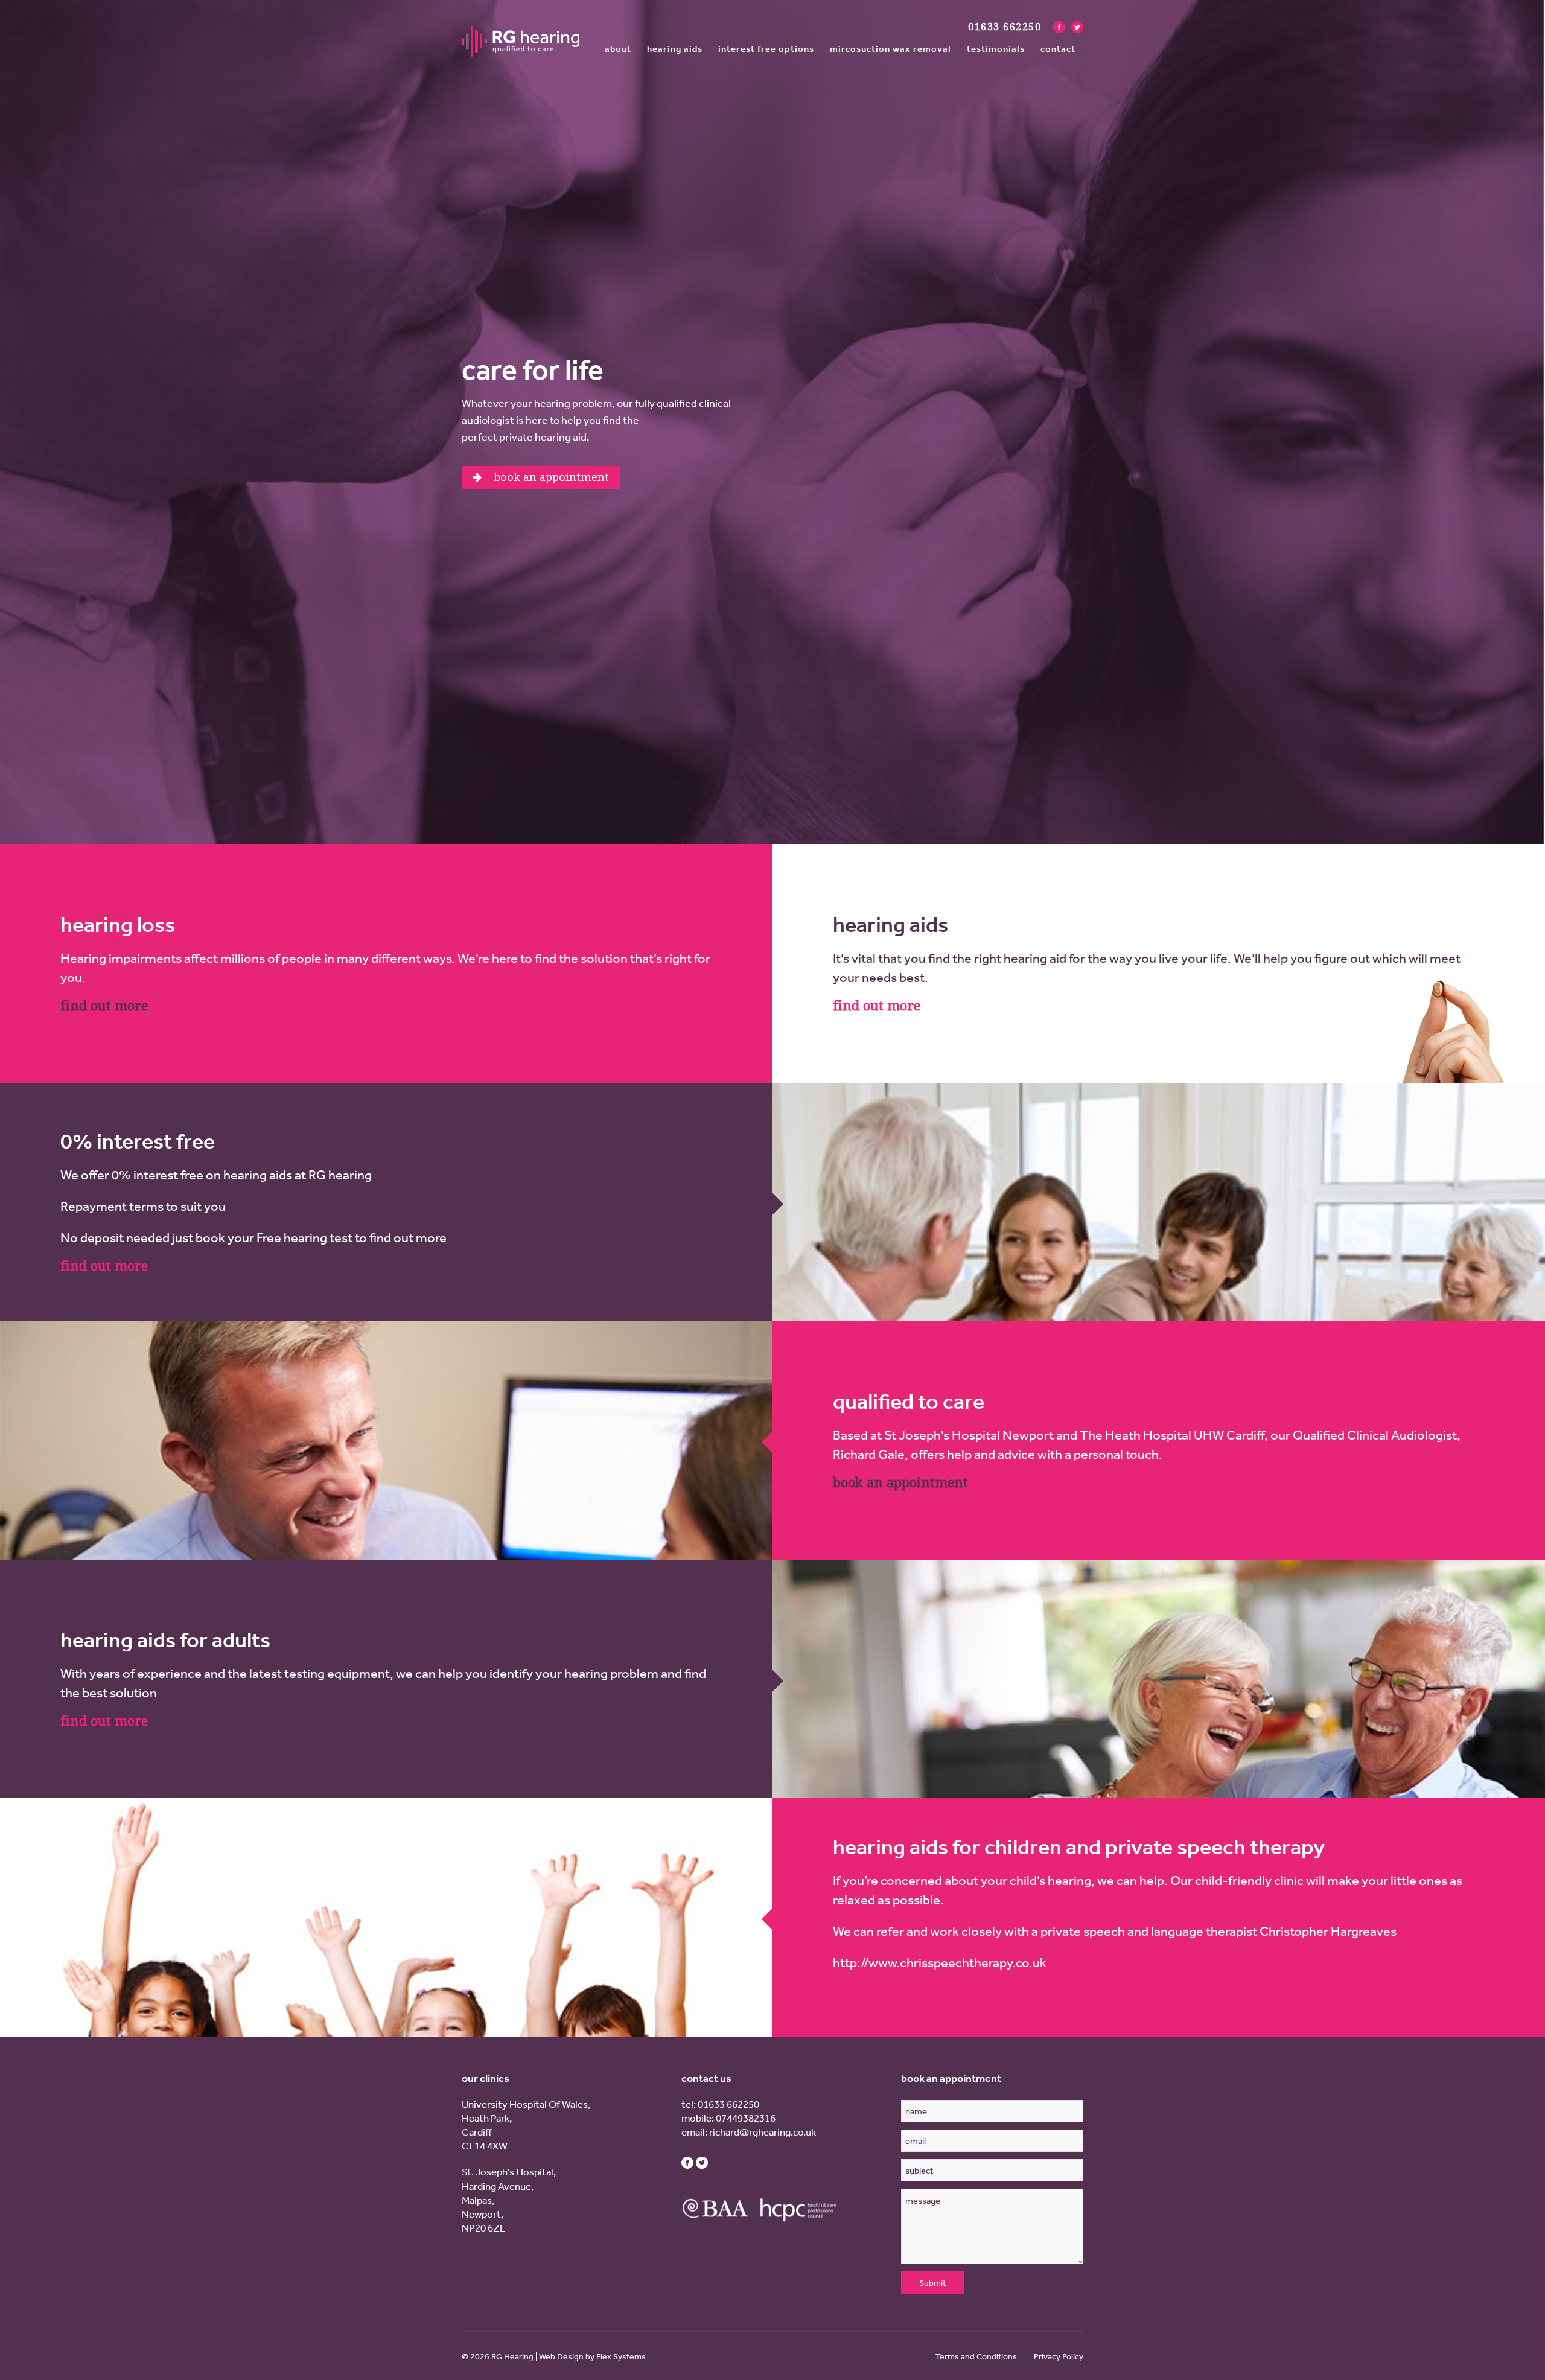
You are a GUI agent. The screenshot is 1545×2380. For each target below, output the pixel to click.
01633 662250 (728, 2104)
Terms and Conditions (976, 2356)
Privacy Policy (1059, 2356)
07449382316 (746, 2118)
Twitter (702, 2163)
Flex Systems (621, 2356)
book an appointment (900, 1483)
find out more (104, 1006)
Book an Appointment (550, 477)
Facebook (687, 2163)
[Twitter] (1077, 27)
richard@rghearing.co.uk (763, 2132)
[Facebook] (1059, 27)
